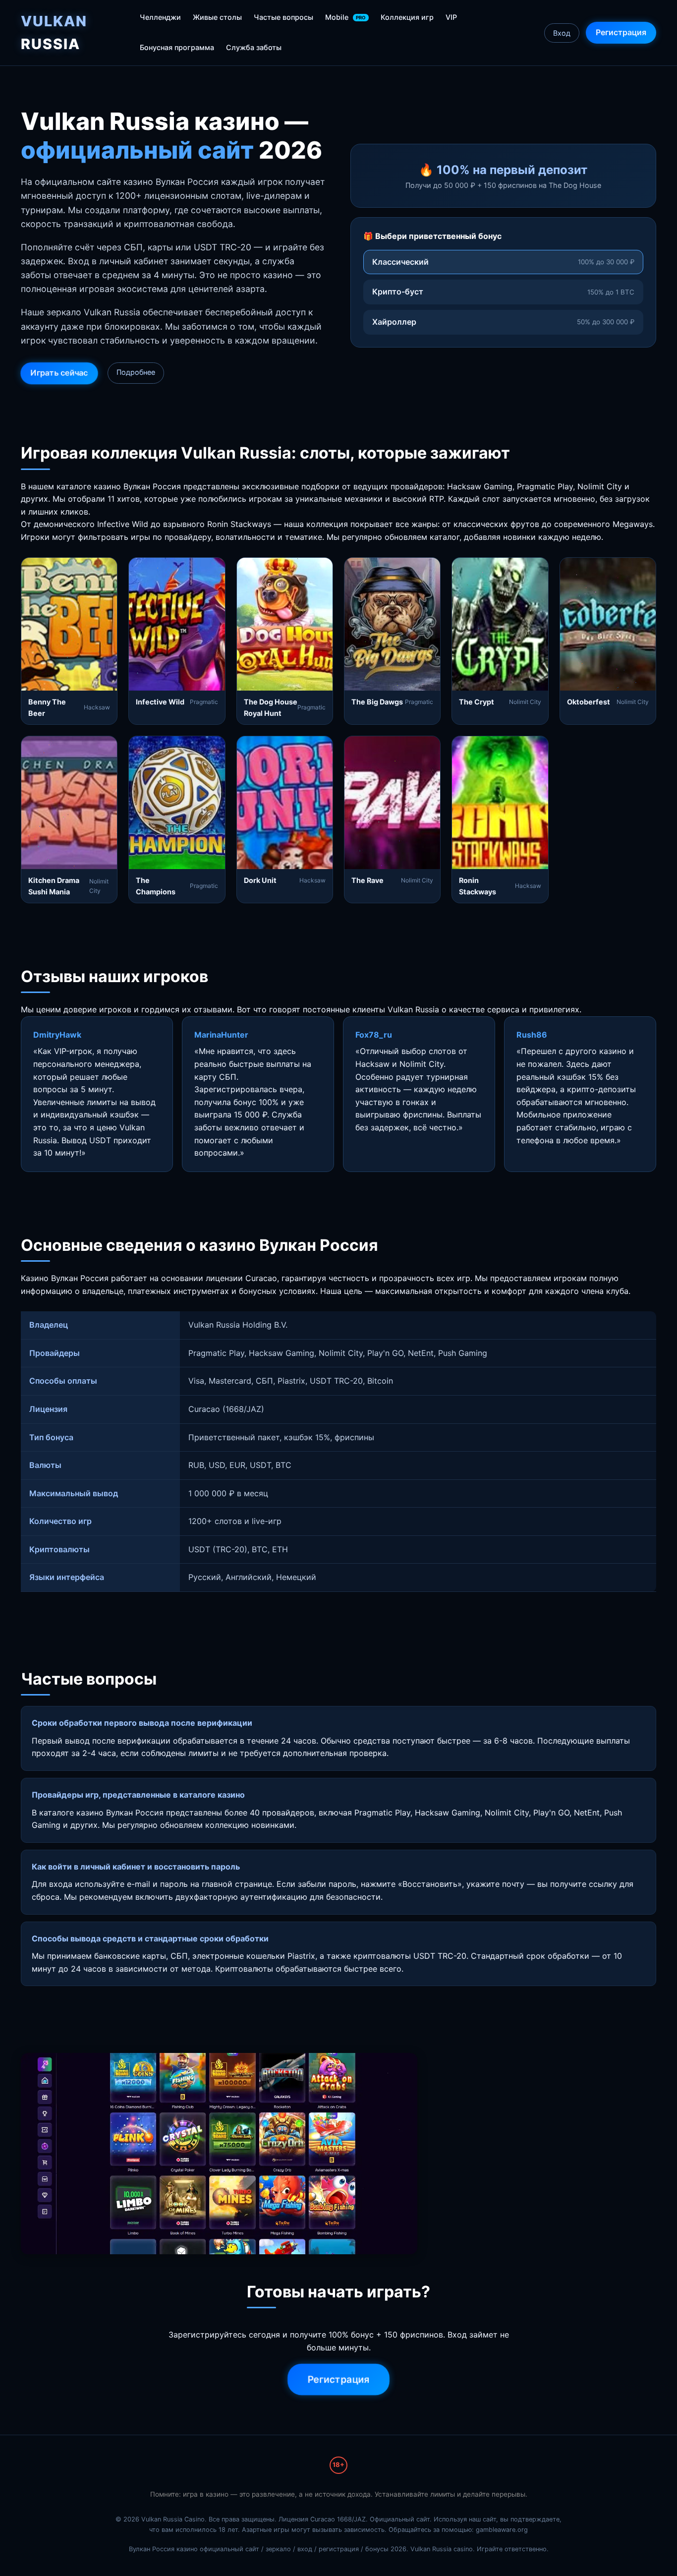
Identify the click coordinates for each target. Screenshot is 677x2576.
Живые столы (217, 17)
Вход (562, 33)
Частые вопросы (283, 17)
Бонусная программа (177, 47)
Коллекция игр (407, 17)
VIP (451, 17)
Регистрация (621, 32)
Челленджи (160, 17)
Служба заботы (254, 47)
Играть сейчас (59, 373)
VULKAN (54, 32)
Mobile (345, 17)
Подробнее (136, 372)
